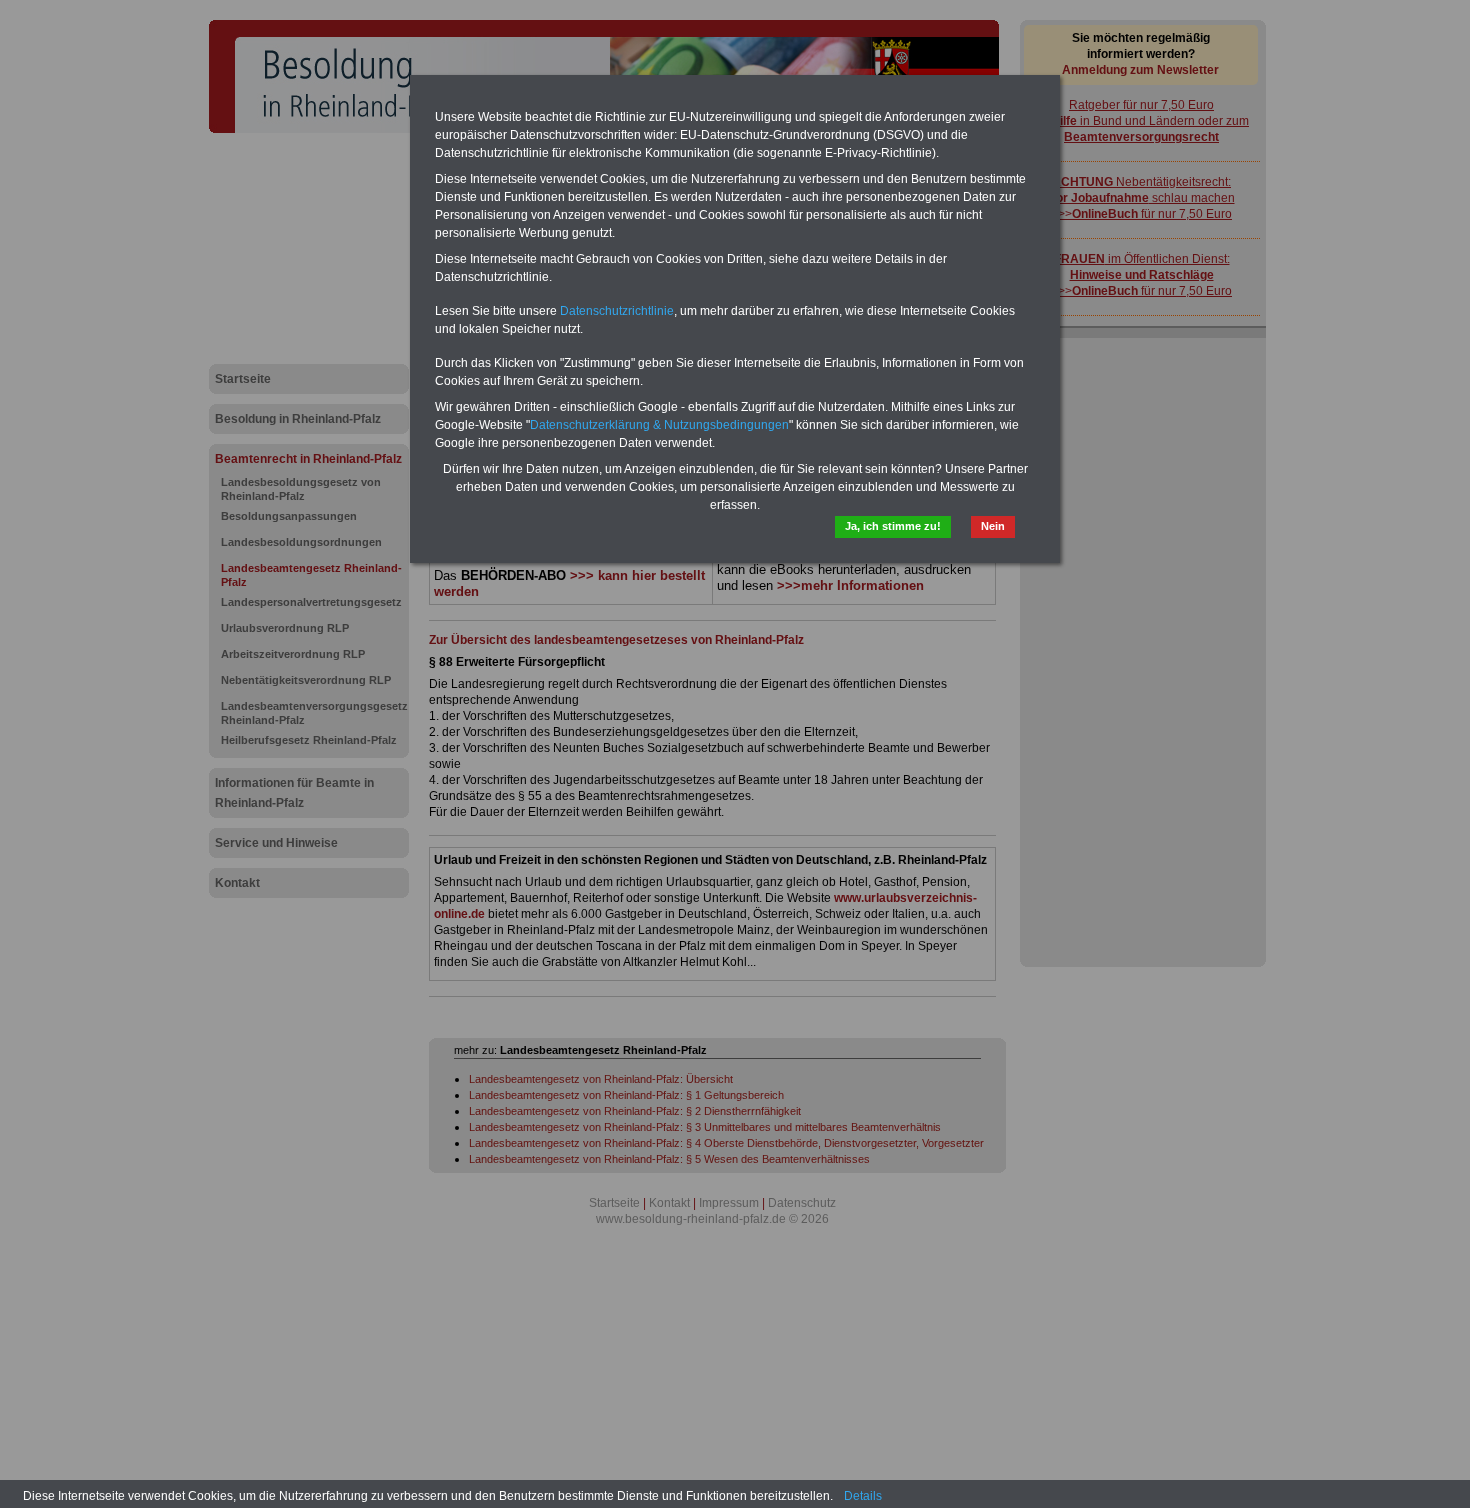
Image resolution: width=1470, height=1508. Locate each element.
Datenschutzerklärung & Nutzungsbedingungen (659, 425)
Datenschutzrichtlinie (617, 311)
